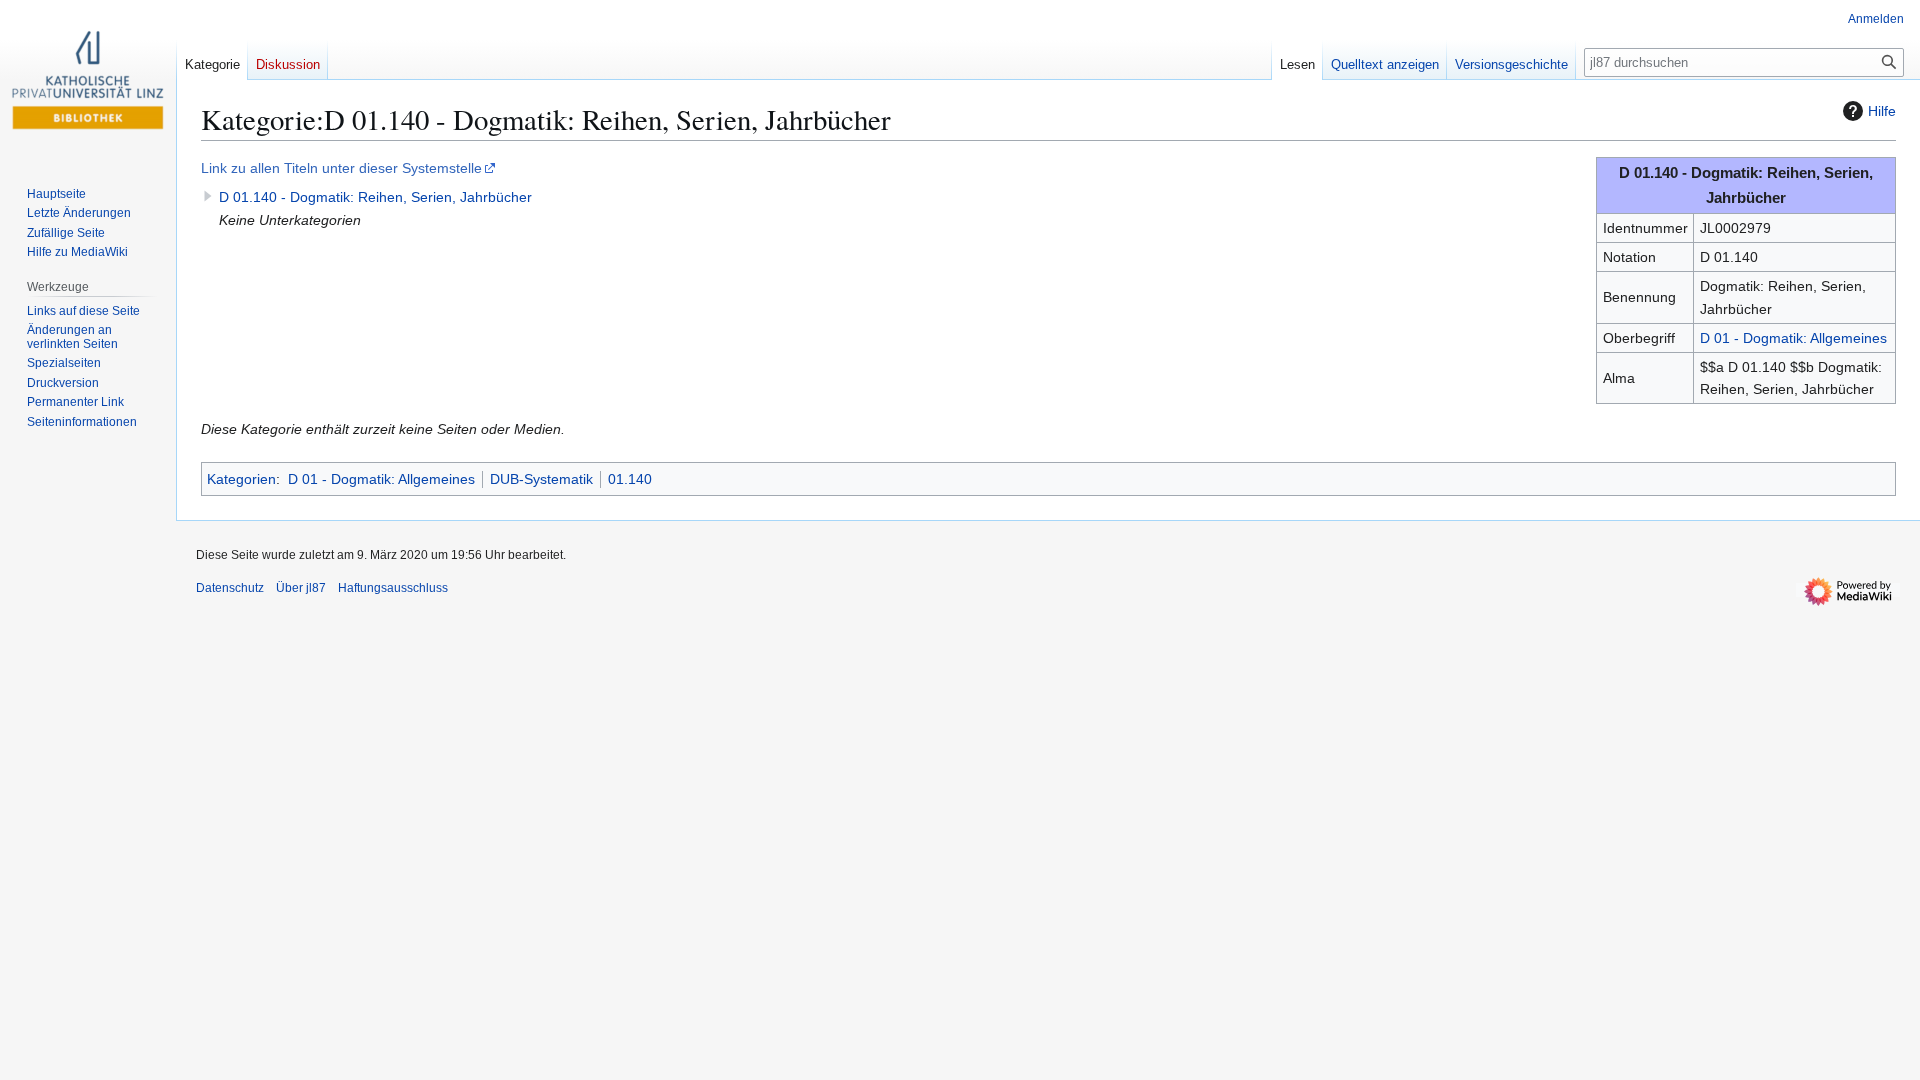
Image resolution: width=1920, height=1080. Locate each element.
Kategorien (241, 479)
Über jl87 (301, 588)
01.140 (630, 479)
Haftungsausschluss (393, 588)
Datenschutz (230, 588)
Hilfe (1882, 111)
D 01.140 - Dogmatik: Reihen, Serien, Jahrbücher (375, 197)
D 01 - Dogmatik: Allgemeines (1793, 338)
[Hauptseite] (88, 80)
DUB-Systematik (541, 479)
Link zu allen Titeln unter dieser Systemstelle (341, 168)
